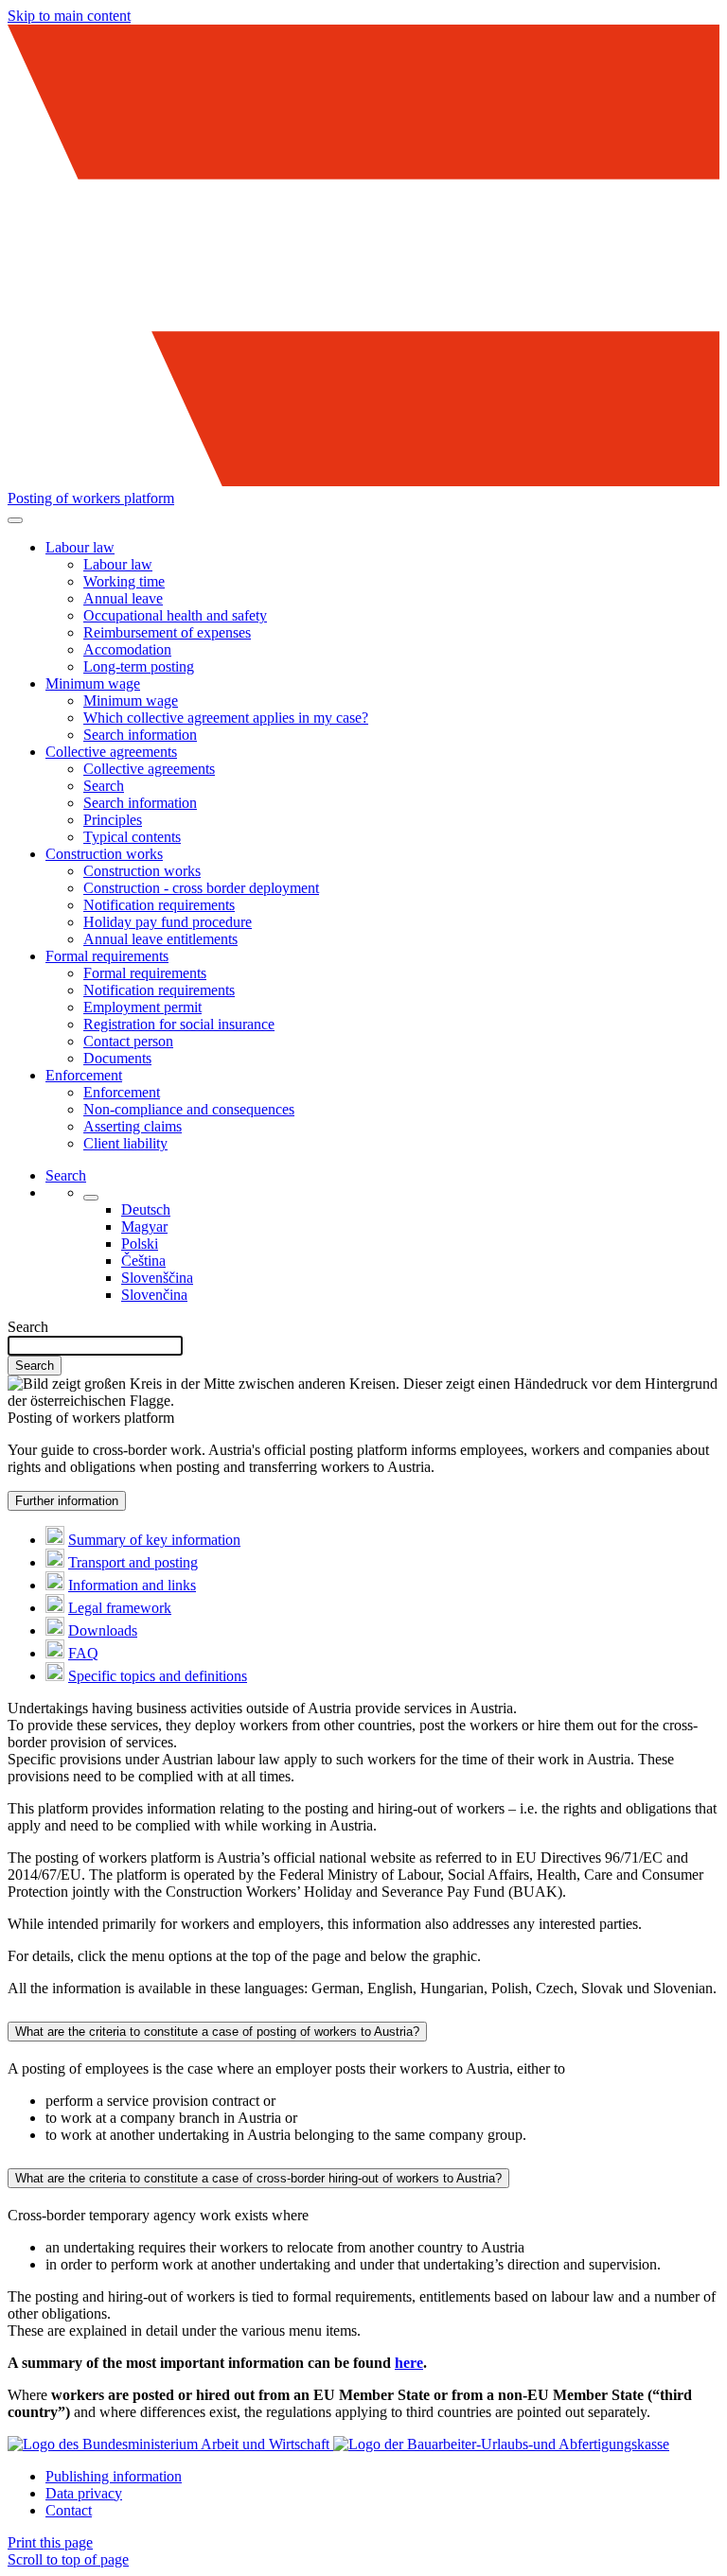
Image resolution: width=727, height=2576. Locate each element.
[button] (80, 547)
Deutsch (146, 1209)
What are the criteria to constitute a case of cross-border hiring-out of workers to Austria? (258, 2178)
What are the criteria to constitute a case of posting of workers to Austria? (217, 2032)
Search (28, 1327)
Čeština (143, 1261)
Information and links (132, 1585)
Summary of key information (154, 1540)
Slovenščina (157, 1278)
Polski (140, 1244)
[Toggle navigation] (15, 520)
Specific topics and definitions (158, 1676)
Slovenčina (154, 1295)
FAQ (83, 1653)
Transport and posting (133, 1562)
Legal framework (120, 1608)
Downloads (103, 1630)
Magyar (144, 1227)
